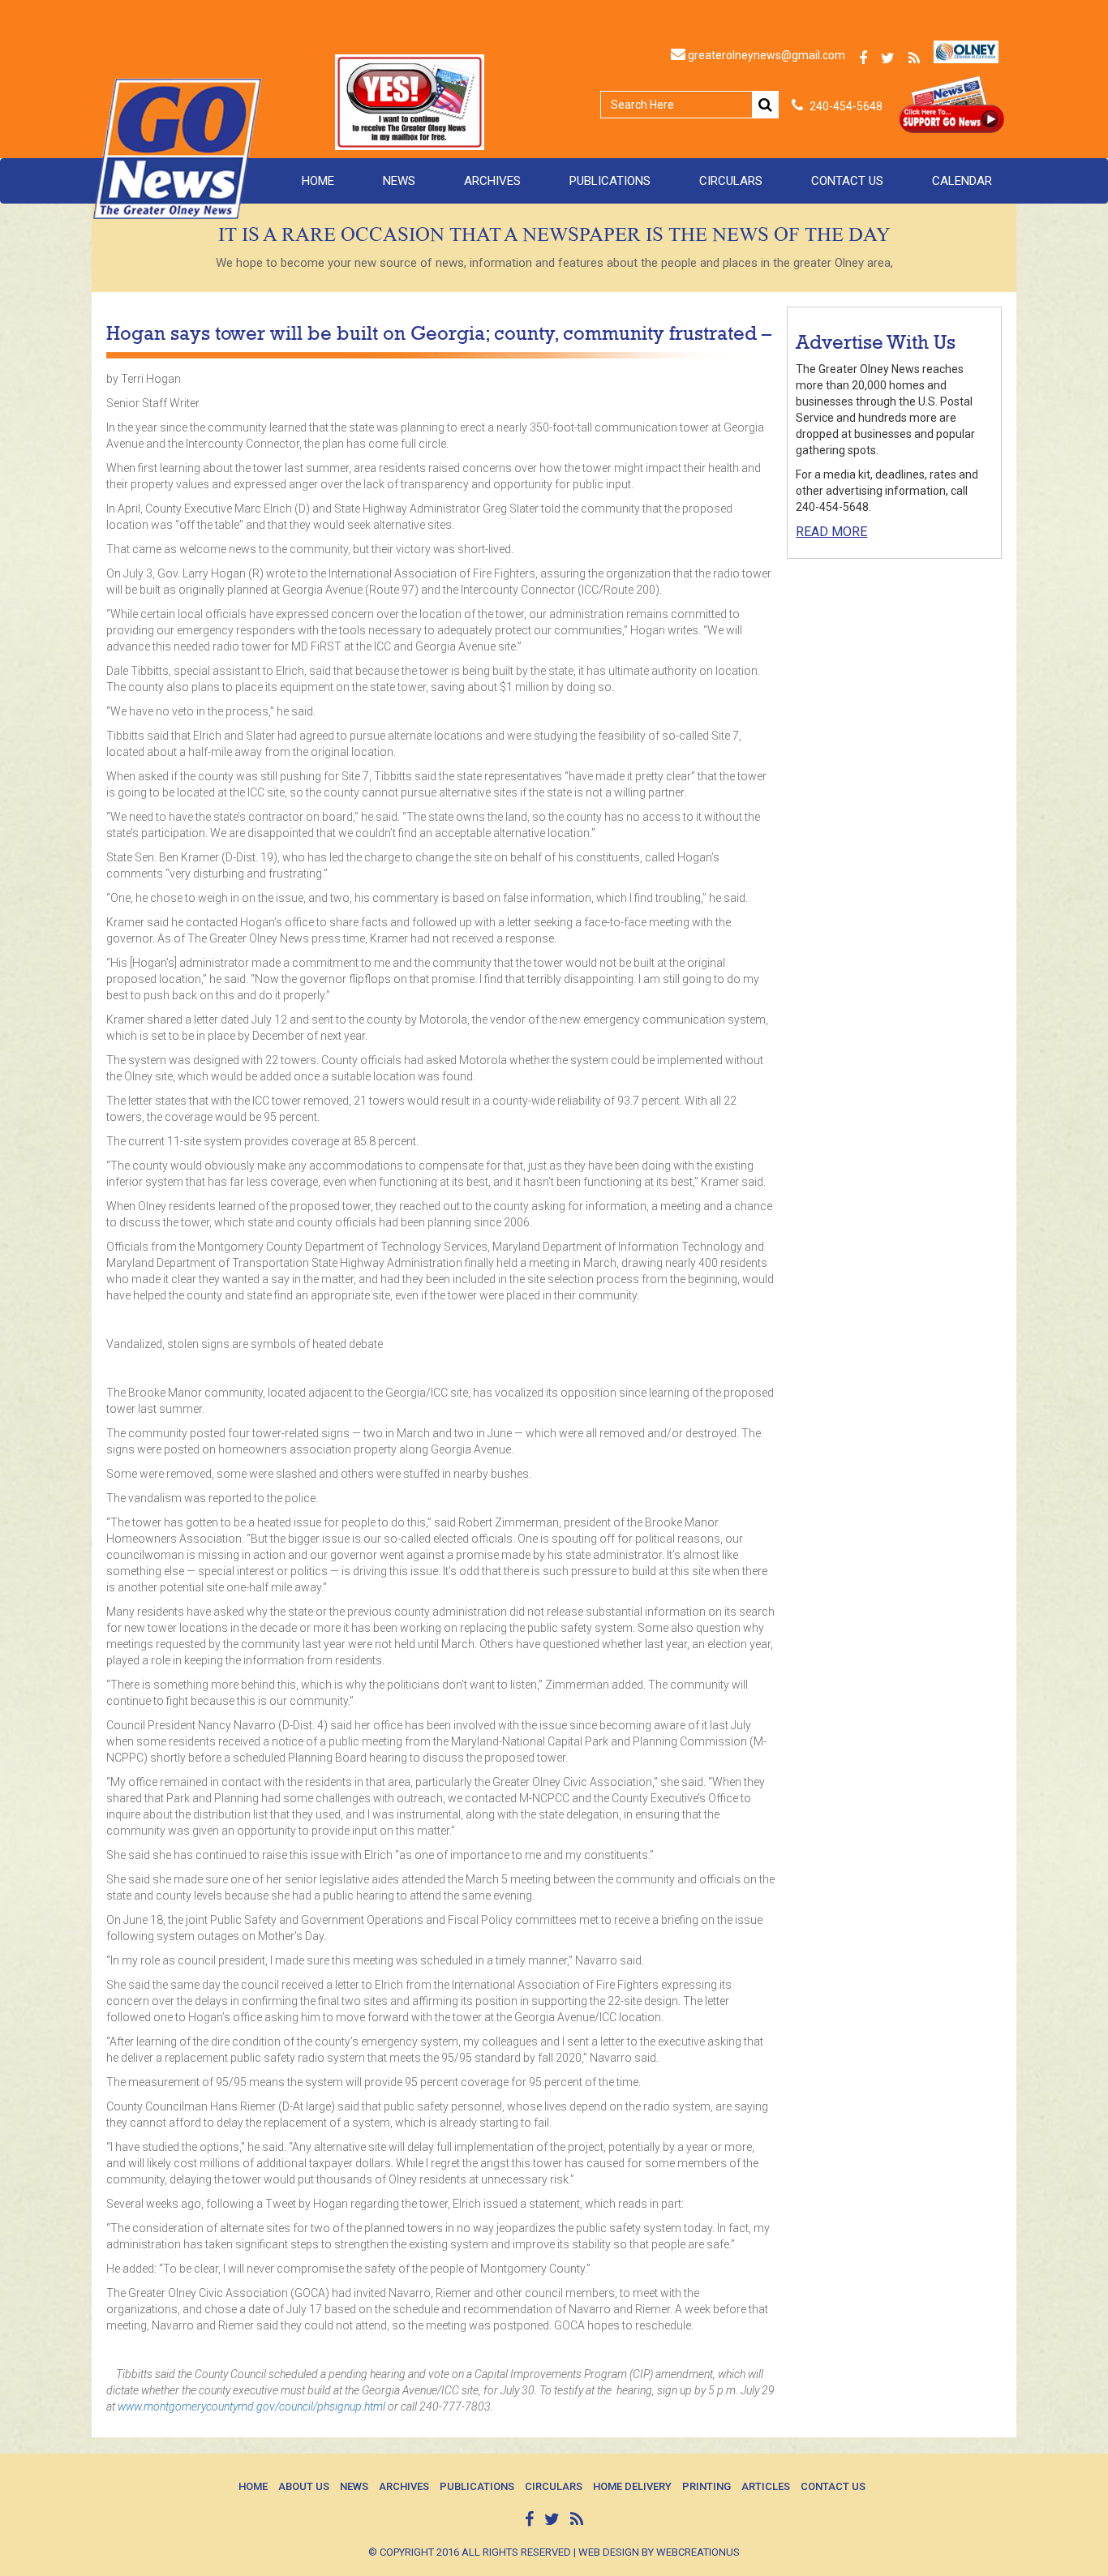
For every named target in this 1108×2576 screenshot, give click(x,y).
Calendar (962, 181)
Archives (492, 181)
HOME (318, 181)
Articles (766, 2486)
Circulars (731, 181)
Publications (610, 181)
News (399, 181)
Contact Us (847, 181)
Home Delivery (632, 2486)
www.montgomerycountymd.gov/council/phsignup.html (251, 2406)
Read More (831, 532)
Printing (706, 2486)
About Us (304, 2486)
